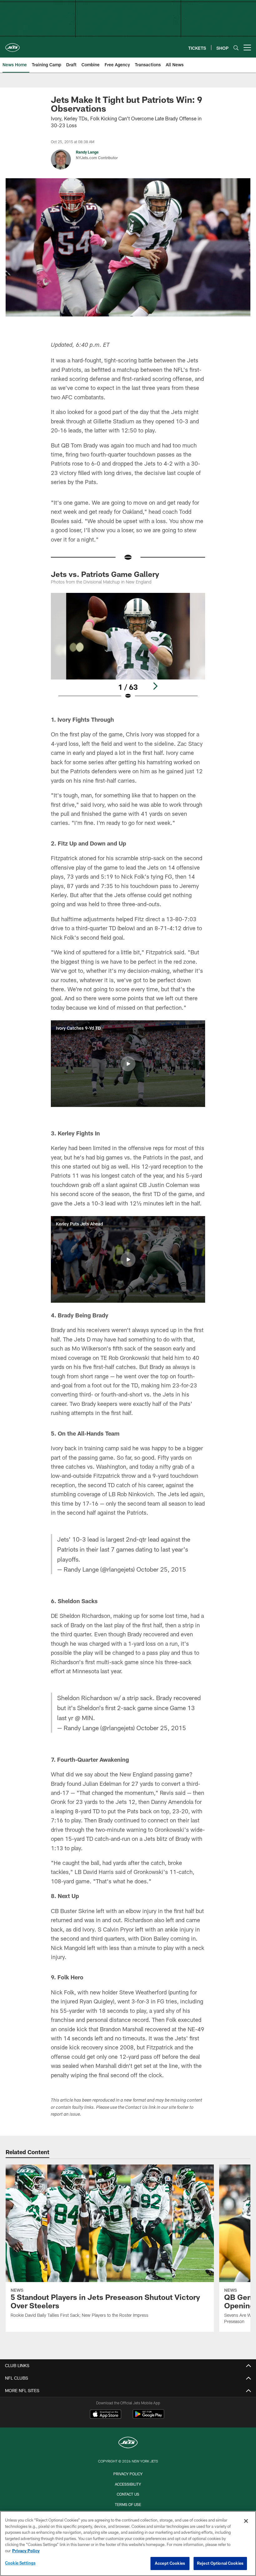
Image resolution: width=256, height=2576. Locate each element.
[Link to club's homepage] (12, 45)
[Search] (236, 48)
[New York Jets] (128, 2443)
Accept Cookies (170, 2563)
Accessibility (128, 2484)
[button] (128, 1064)
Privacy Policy (128, 2474)
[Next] (155, 686)
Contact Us (128, 2494)
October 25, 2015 (161, 1569)
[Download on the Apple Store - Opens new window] (106, 2415)
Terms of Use (128, 2504)
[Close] (246, 2521)
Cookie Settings (20, 2563)
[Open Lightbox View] (128, 650)
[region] (128, 2543)
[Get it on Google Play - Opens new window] (148, 2417)
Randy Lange (87, 152)
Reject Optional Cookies (220, 2563)
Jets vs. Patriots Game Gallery (105, 574)
